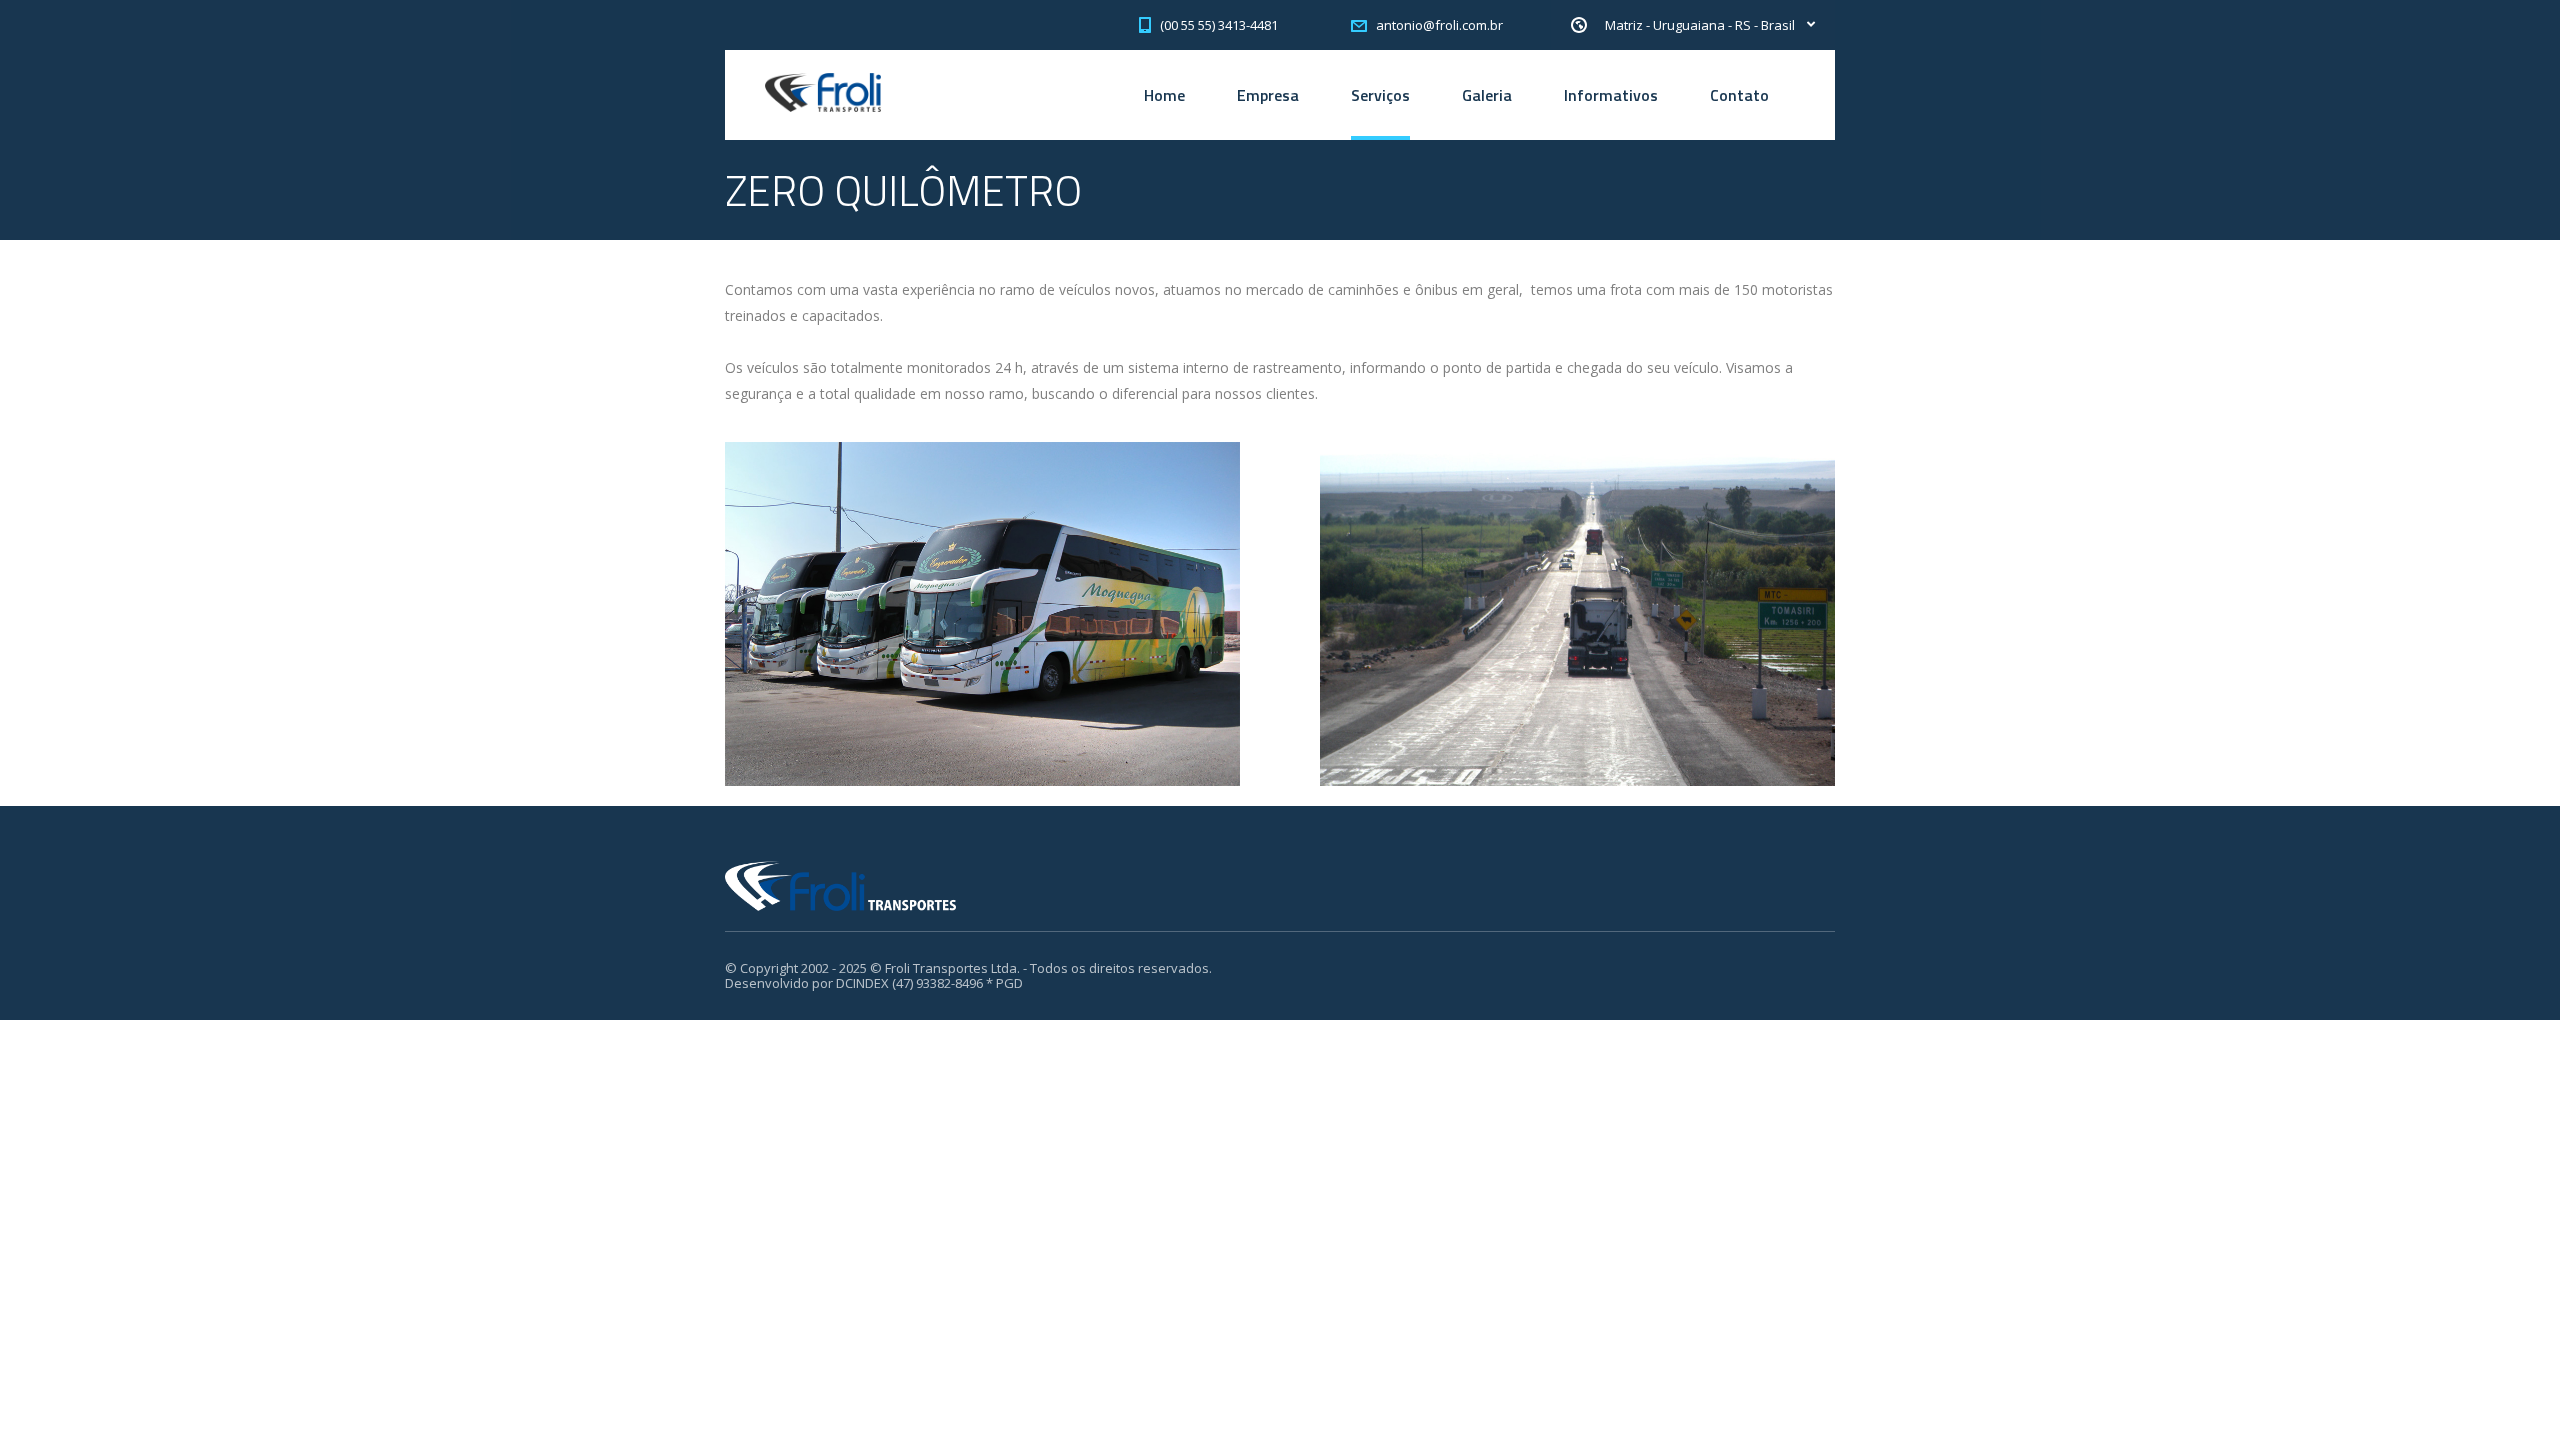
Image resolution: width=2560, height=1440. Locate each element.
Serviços (1380, 95)
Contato (1739, 95)
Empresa (1268, 95)
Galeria (1487, 95)
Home (1164, 95)
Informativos (1611, 95)
